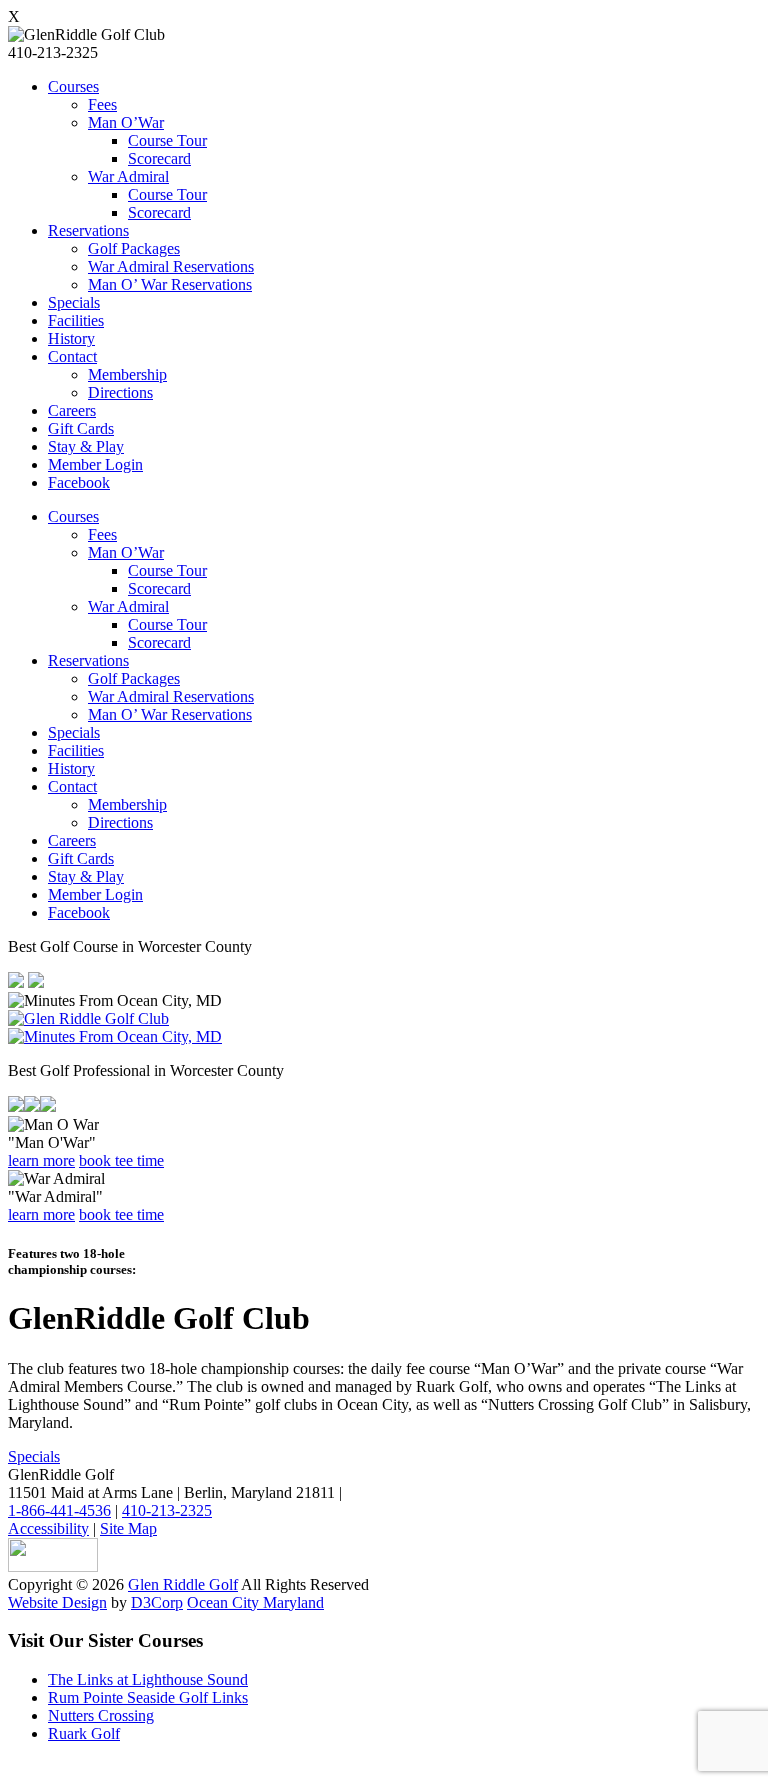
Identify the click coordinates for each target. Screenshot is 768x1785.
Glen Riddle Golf (183, 1584)
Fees (102, 104)
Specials (74, 302)
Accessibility (48, 1528)
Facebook (79, 482)
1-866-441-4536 (59, 1510)
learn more (41, 1160)
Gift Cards (81, 428)
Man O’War (126, 122)
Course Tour (167, 140)
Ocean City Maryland (255, 1602)
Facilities (76, 320)
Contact (72, 356)
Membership (127, 374)
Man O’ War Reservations (170, 284)
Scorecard (159, 158)
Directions (120, 392)
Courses (73, 86)
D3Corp (157, 1602)
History (71, 338)
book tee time (121, 1160)
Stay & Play (86, 446)
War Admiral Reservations (171, 266)
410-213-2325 (167, 1510)
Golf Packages (134, 248)
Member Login (95, 464)
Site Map (128, 1528)
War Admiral (128, 176)
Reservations (88, 230)
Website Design (57, 1602)
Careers (72, 410)
